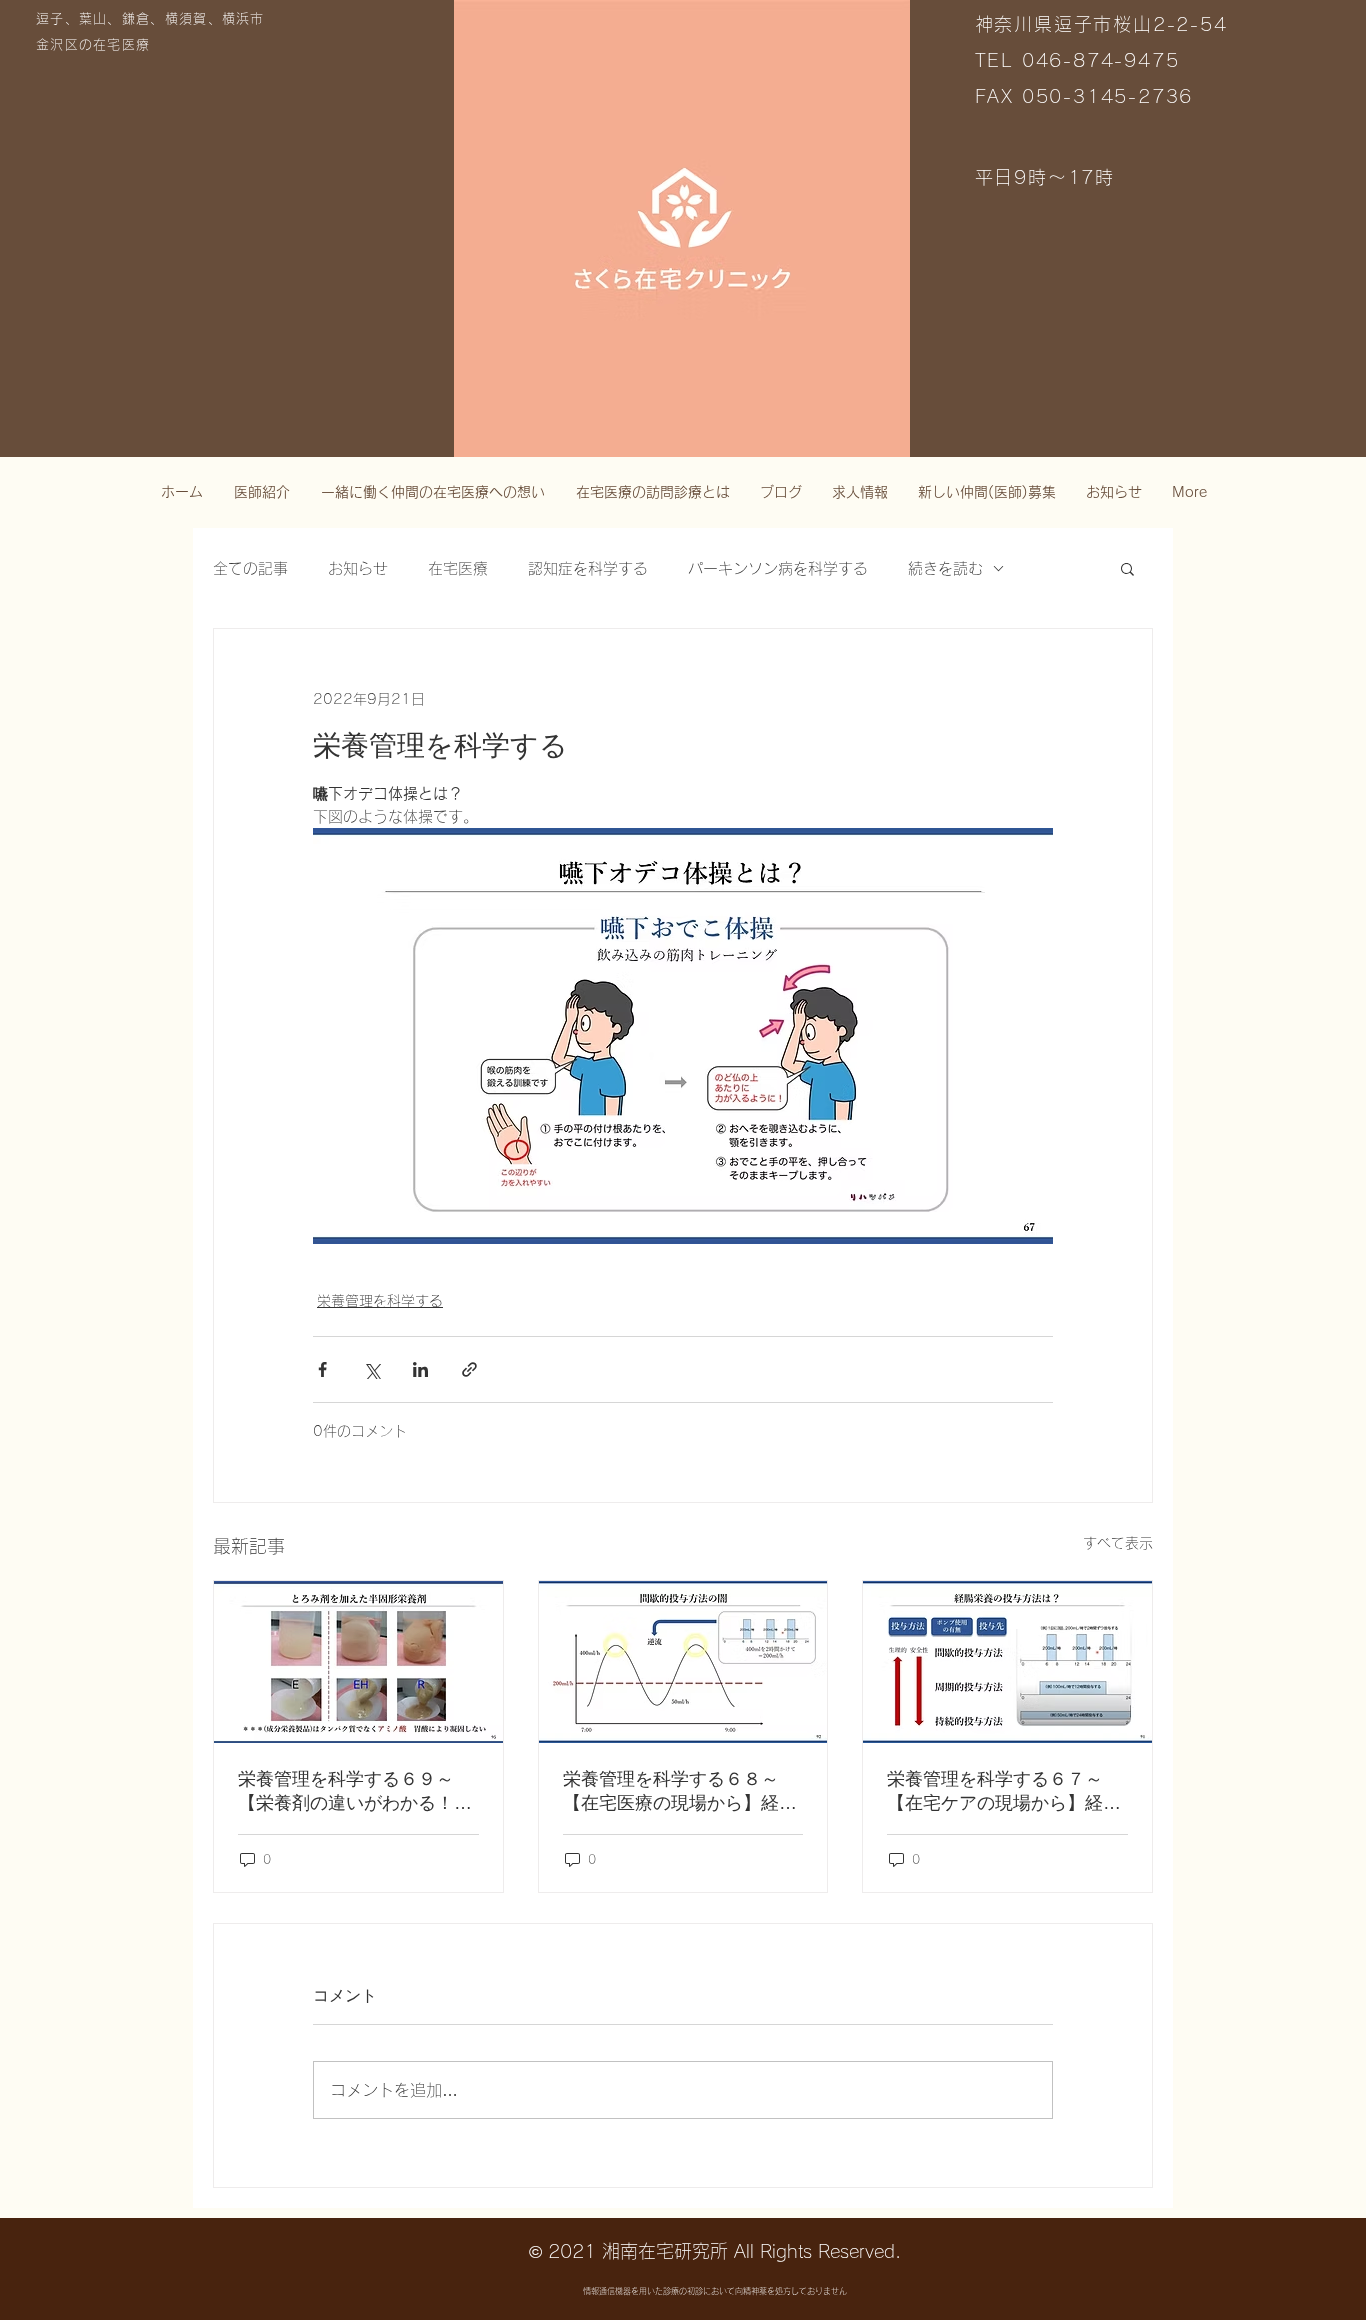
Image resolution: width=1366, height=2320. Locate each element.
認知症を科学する (588, 568)
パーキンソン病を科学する (778, 568)
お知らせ (358, 568)
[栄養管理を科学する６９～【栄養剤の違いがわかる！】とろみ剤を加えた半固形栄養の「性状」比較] (358, 1662)
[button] (1127, 568)
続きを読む (945, 568)
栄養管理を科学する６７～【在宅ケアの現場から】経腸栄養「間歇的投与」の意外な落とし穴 (1004, 1792)
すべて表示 (1118, 1543)
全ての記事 (250, 568)
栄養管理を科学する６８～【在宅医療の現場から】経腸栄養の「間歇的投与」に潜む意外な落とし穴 (680, 1792)
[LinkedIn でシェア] (420, 1369)
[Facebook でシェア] (322, 1369)
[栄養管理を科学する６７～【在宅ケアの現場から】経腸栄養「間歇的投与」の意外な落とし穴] (1007, 1662)
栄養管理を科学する (380, 1301)
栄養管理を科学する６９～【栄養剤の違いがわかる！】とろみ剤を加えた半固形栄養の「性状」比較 (355, 1792)
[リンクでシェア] (469, 1369)
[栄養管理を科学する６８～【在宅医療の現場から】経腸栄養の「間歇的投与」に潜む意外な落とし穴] (683, 1662)
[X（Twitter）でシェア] (371, 1369)
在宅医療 (458, 568)
